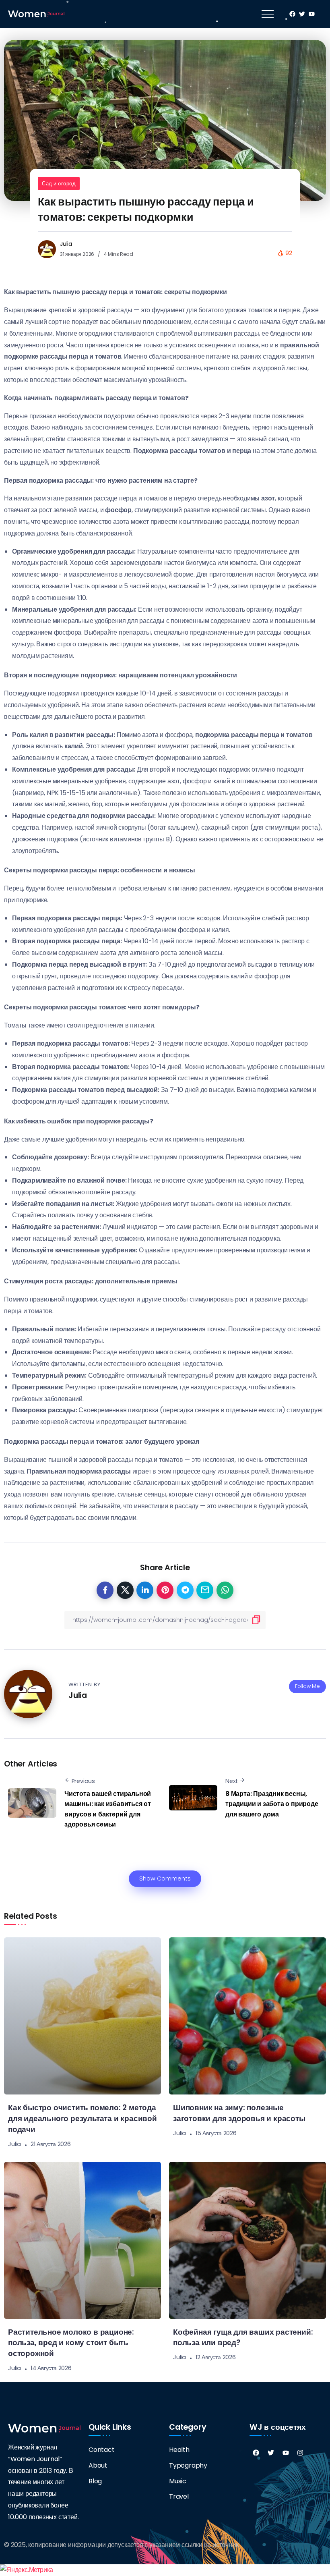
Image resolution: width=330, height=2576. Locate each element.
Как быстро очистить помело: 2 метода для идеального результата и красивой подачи (82, 2118)
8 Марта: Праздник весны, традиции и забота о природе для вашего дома (272, 1804)
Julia (66, 244)
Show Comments (165, 1879)
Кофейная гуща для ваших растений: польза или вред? (243, 2337)
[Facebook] (256, 2453)
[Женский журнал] (36, 13)
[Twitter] (271, 2453)
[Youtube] (286, 2453)
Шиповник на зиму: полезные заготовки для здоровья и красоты (239, 2113)
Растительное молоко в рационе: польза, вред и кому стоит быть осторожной (71, 2343)
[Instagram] (300, 2453)
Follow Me (307, 1686)
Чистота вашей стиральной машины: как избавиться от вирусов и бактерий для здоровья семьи (108, 1809)
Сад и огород (59, 184)
